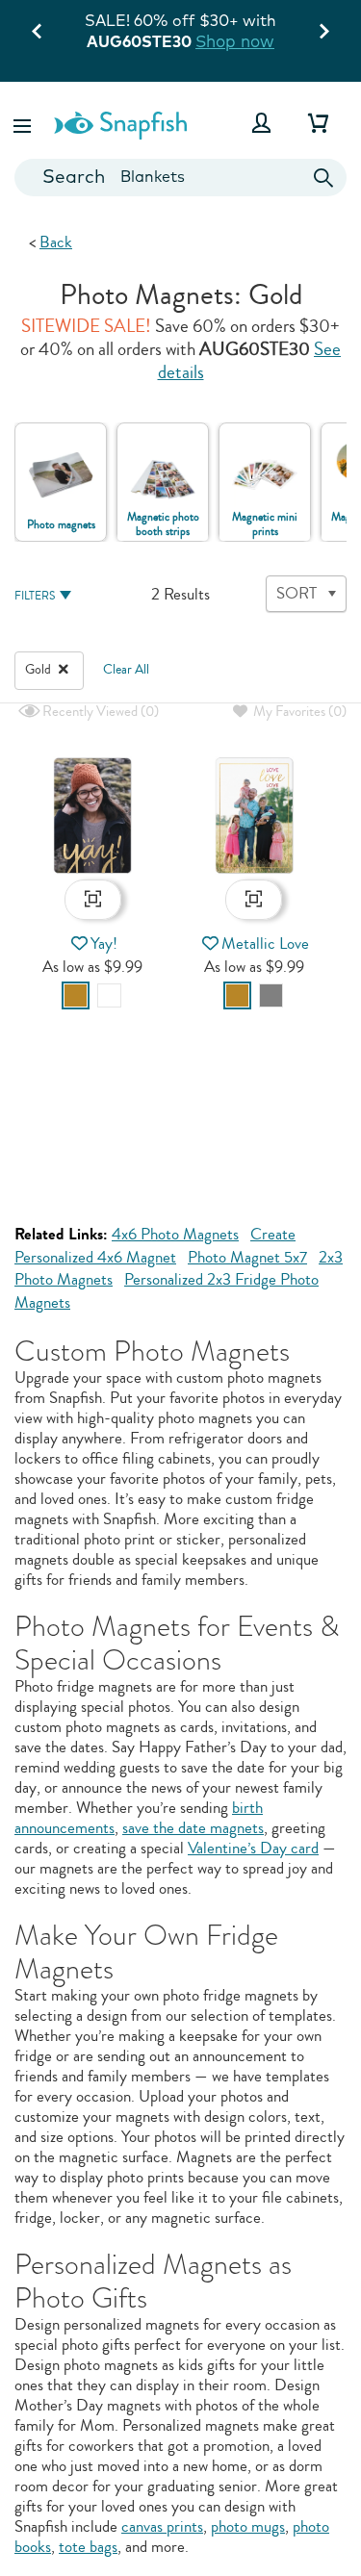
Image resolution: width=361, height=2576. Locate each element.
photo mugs (248, 2526)
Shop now (235, 41)
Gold (39, 670)
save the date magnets (193, 1828)
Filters (35, 596)
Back (56, 242)
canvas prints (162, 2526)
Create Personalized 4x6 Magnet (155, 1246)
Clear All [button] (126, 670)
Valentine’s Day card (253, 1848)
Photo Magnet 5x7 (247, 1257)
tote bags (88, 2547)
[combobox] (180, 178)
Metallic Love (265, 944)
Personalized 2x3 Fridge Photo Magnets (167, 1291)
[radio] (76, 995)
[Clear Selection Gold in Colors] (64, 670)
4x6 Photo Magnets (175, 1234)
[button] (24, 123)
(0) (99, 712)
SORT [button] (297, 593)
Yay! (104, 944)
